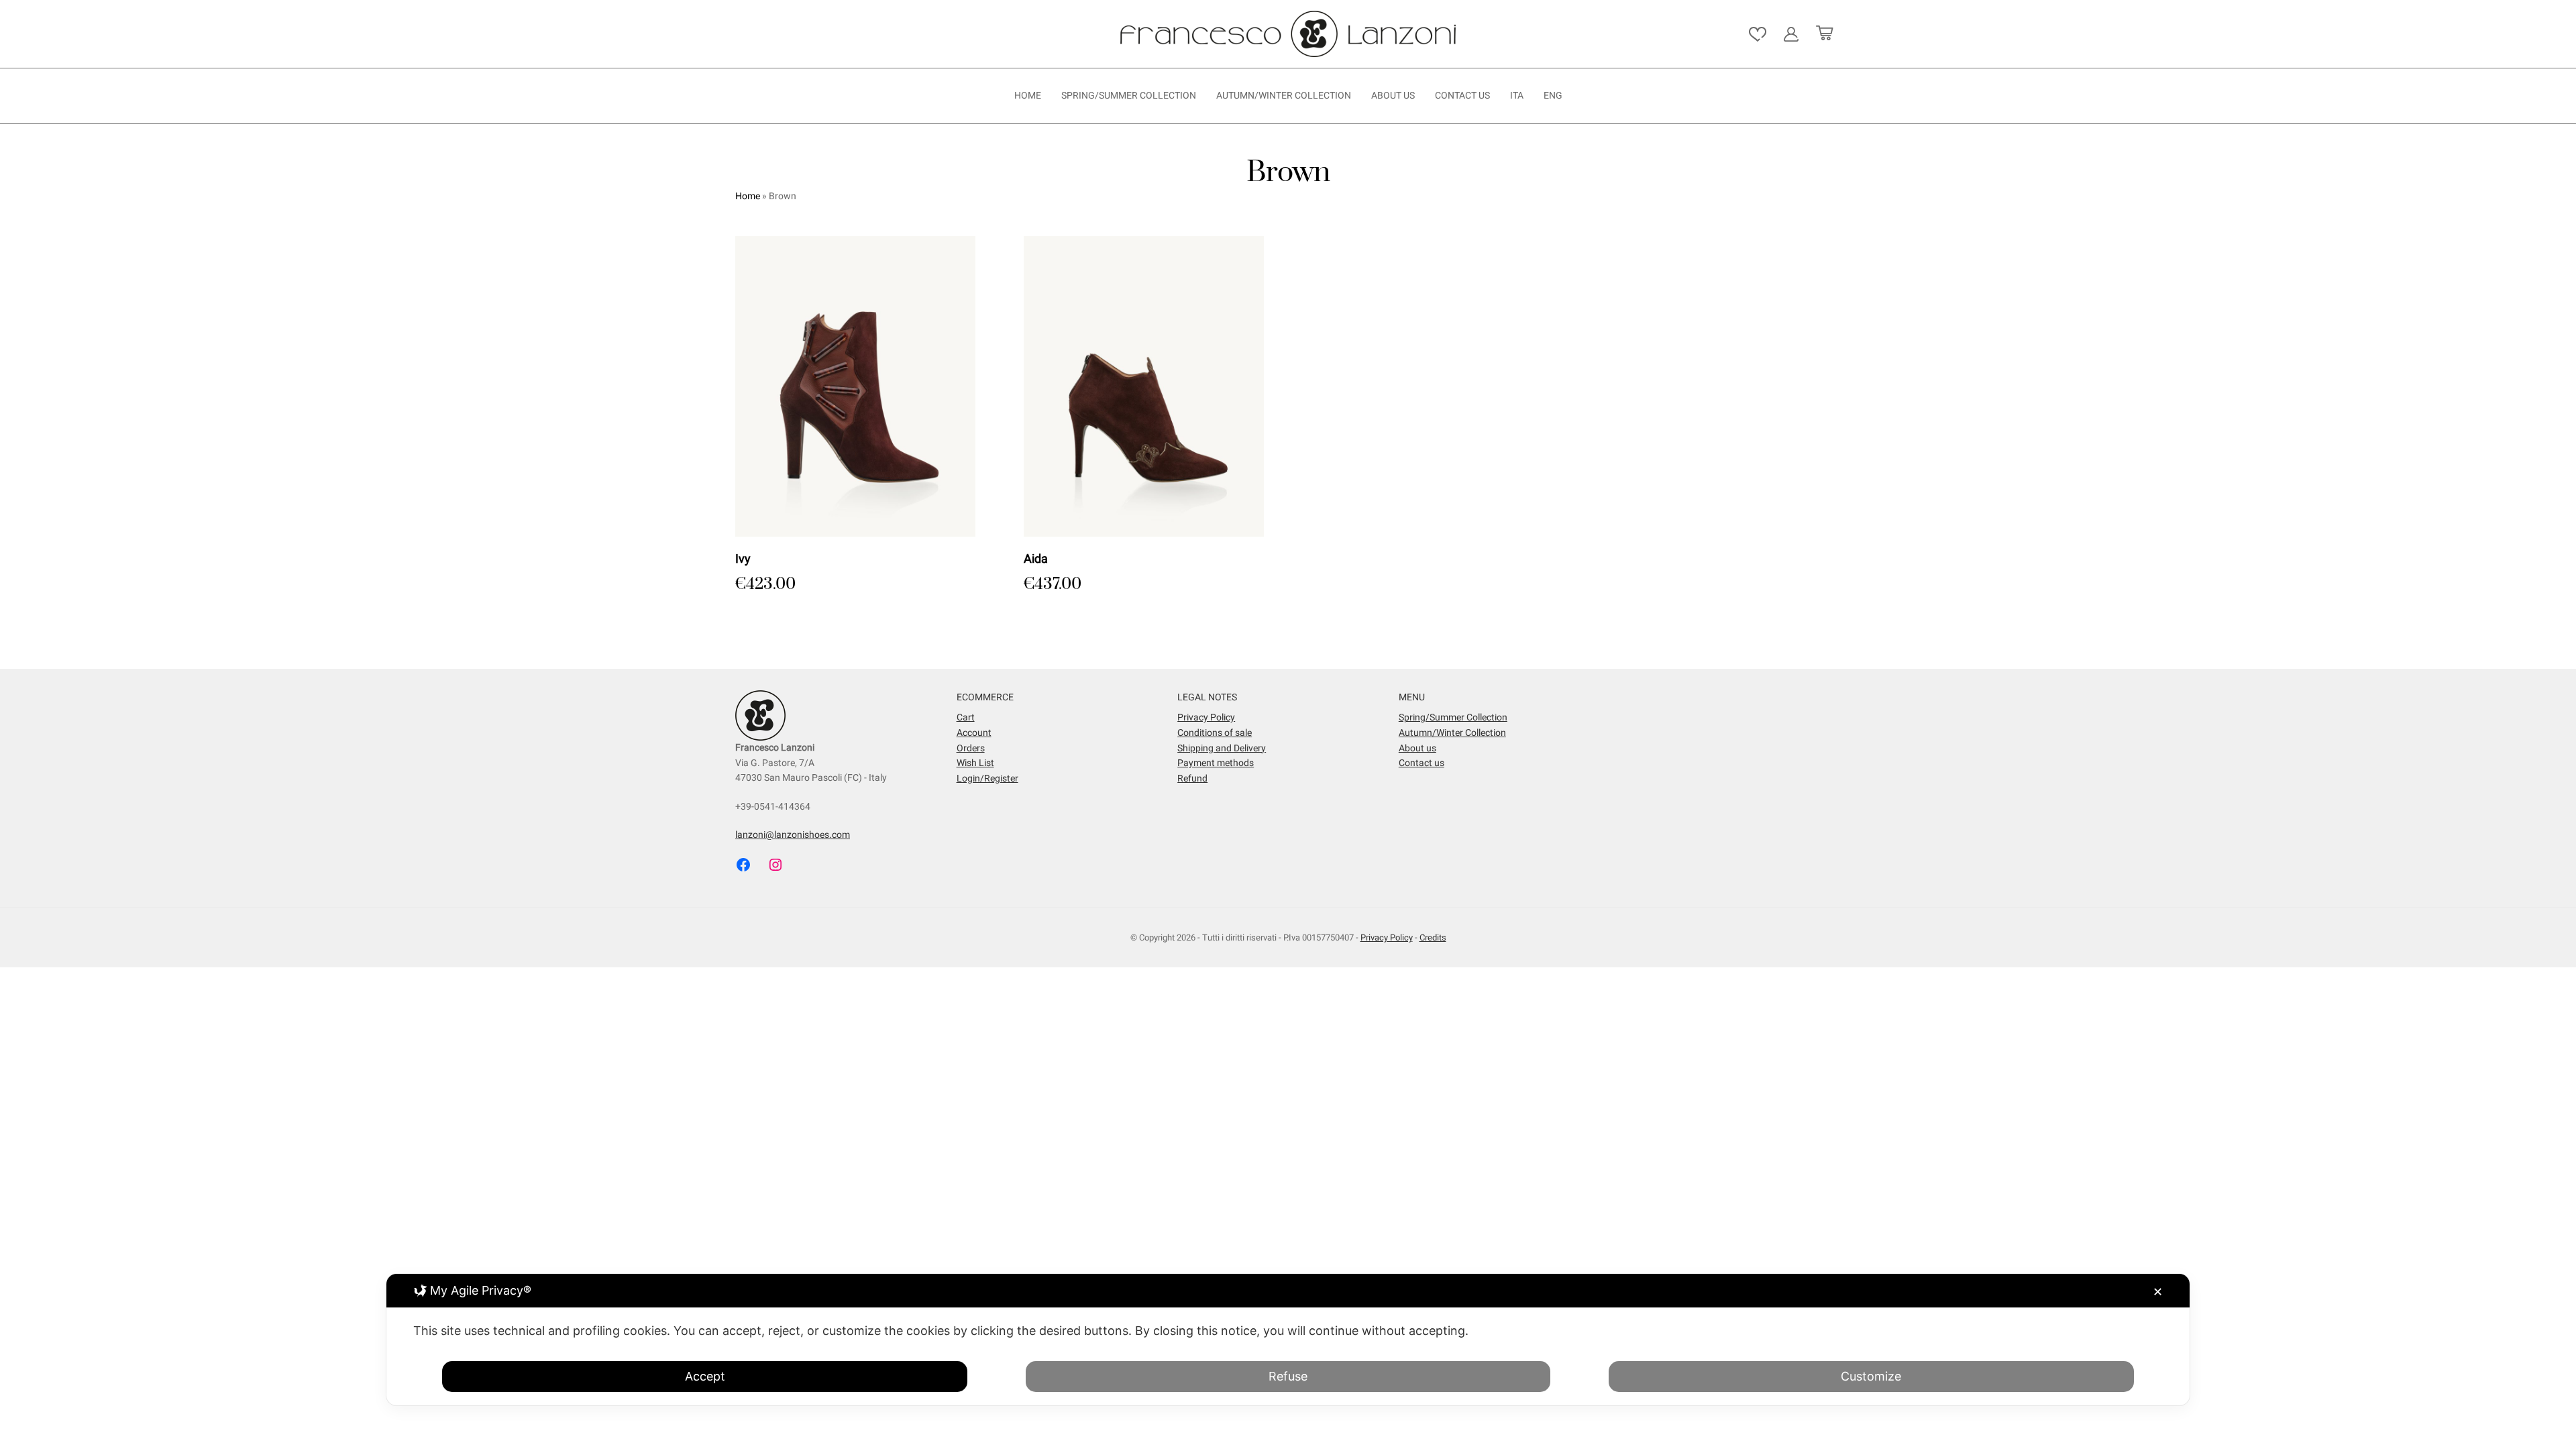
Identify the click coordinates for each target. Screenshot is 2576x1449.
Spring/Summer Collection (1129, 96)
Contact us (1462, 96)
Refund (1192, 779)
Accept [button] (705, 1376)
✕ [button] (2158, 1292)
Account (974, 733)
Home (1028, 96)
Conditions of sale (1215, 733)
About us (1393, 96)
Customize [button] (1871, 1376)
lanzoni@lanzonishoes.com (793, 835)
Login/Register (987, 779)
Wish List (975, 763)
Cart (966, 717)
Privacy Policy (1206, 717)
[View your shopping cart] (1824, 34)
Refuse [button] (1288, 1376)
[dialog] (1288, 1340)
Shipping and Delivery (1222, 748)
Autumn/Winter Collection (1284, 96)
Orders (971, 748)
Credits (1433, 937)
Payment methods (1216, 763)
